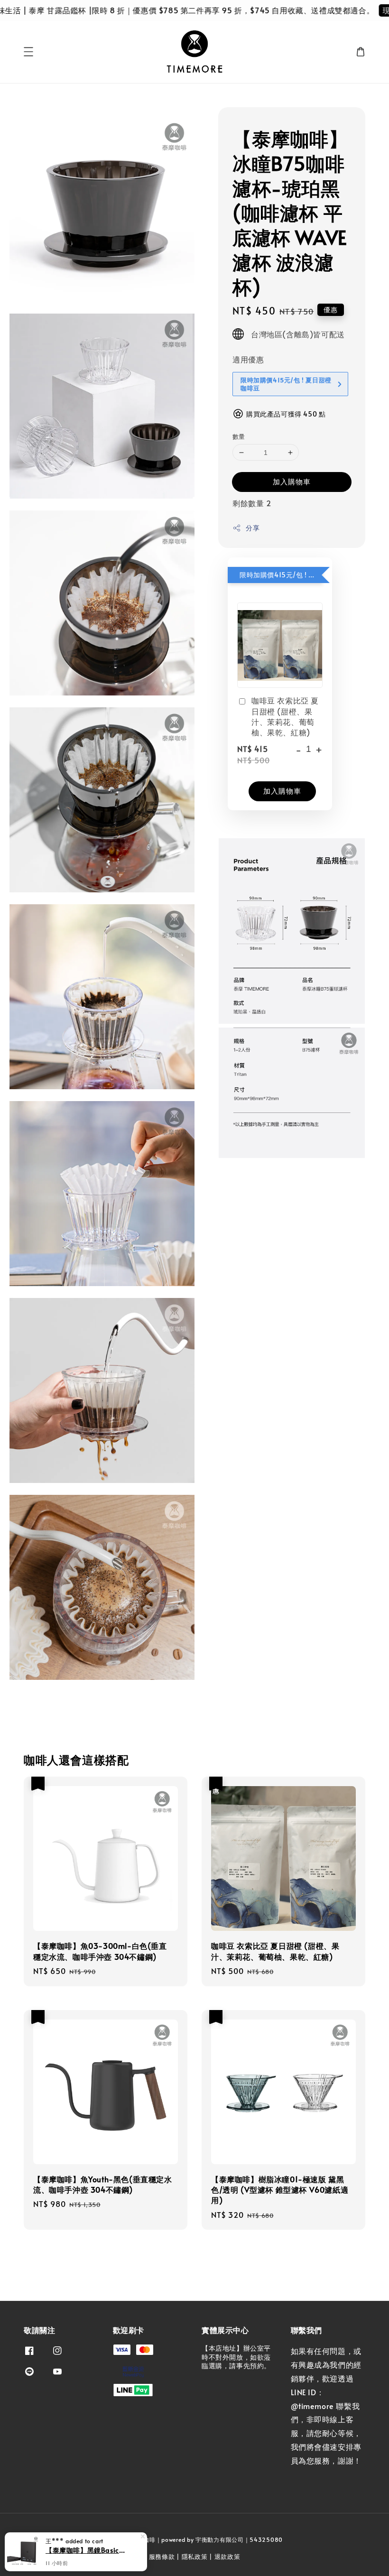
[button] (28, 52)
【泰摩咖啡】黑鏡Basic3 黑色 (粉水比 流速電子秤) (87, 2550)
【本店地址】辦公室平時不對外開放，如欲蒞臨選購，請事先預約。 (236, 2357)
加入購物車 (292, 481)
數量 (239, 436)
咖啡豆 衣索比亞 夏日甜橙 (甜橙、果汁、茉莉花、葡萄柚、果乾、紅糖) (285, 716)
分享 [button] (253, 528)
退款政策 (227, 2557)
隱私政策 (195, 2557)
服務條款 (162, 2557)
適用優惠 (248, 359)
